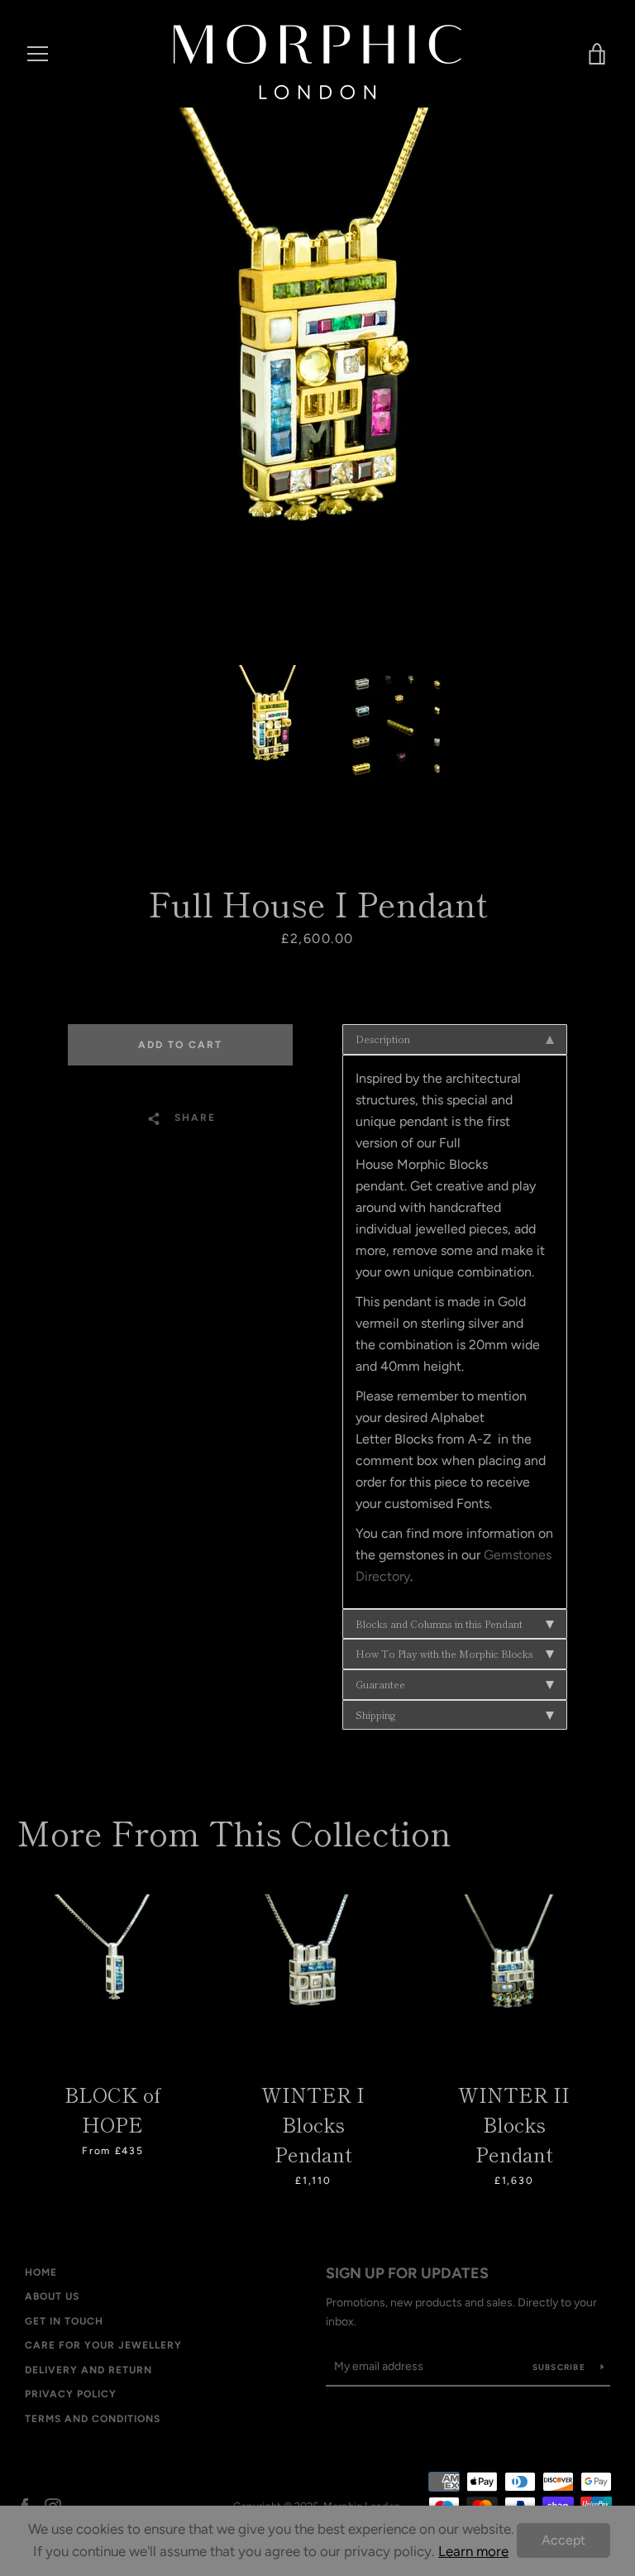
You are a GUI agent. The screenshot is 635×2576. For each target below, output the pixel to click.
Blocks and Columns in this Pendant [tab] (439, 1623)
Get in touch (64, 2321)
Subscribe (561, 2367)
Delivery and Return (88, 2370)
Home (41, 2272)
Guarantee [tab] (380, 1684)
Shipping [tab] (376, 1714)
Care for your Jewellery (103, 2345)
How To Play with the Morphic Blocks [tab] (444, 1653)
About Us (52, 2296)
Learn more (473, 2551)
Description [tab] (383, 1039)
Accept (563, 2540)
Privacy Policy (71, 2394)
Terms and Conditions (93, 2419)
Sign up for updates (407, 2273)
